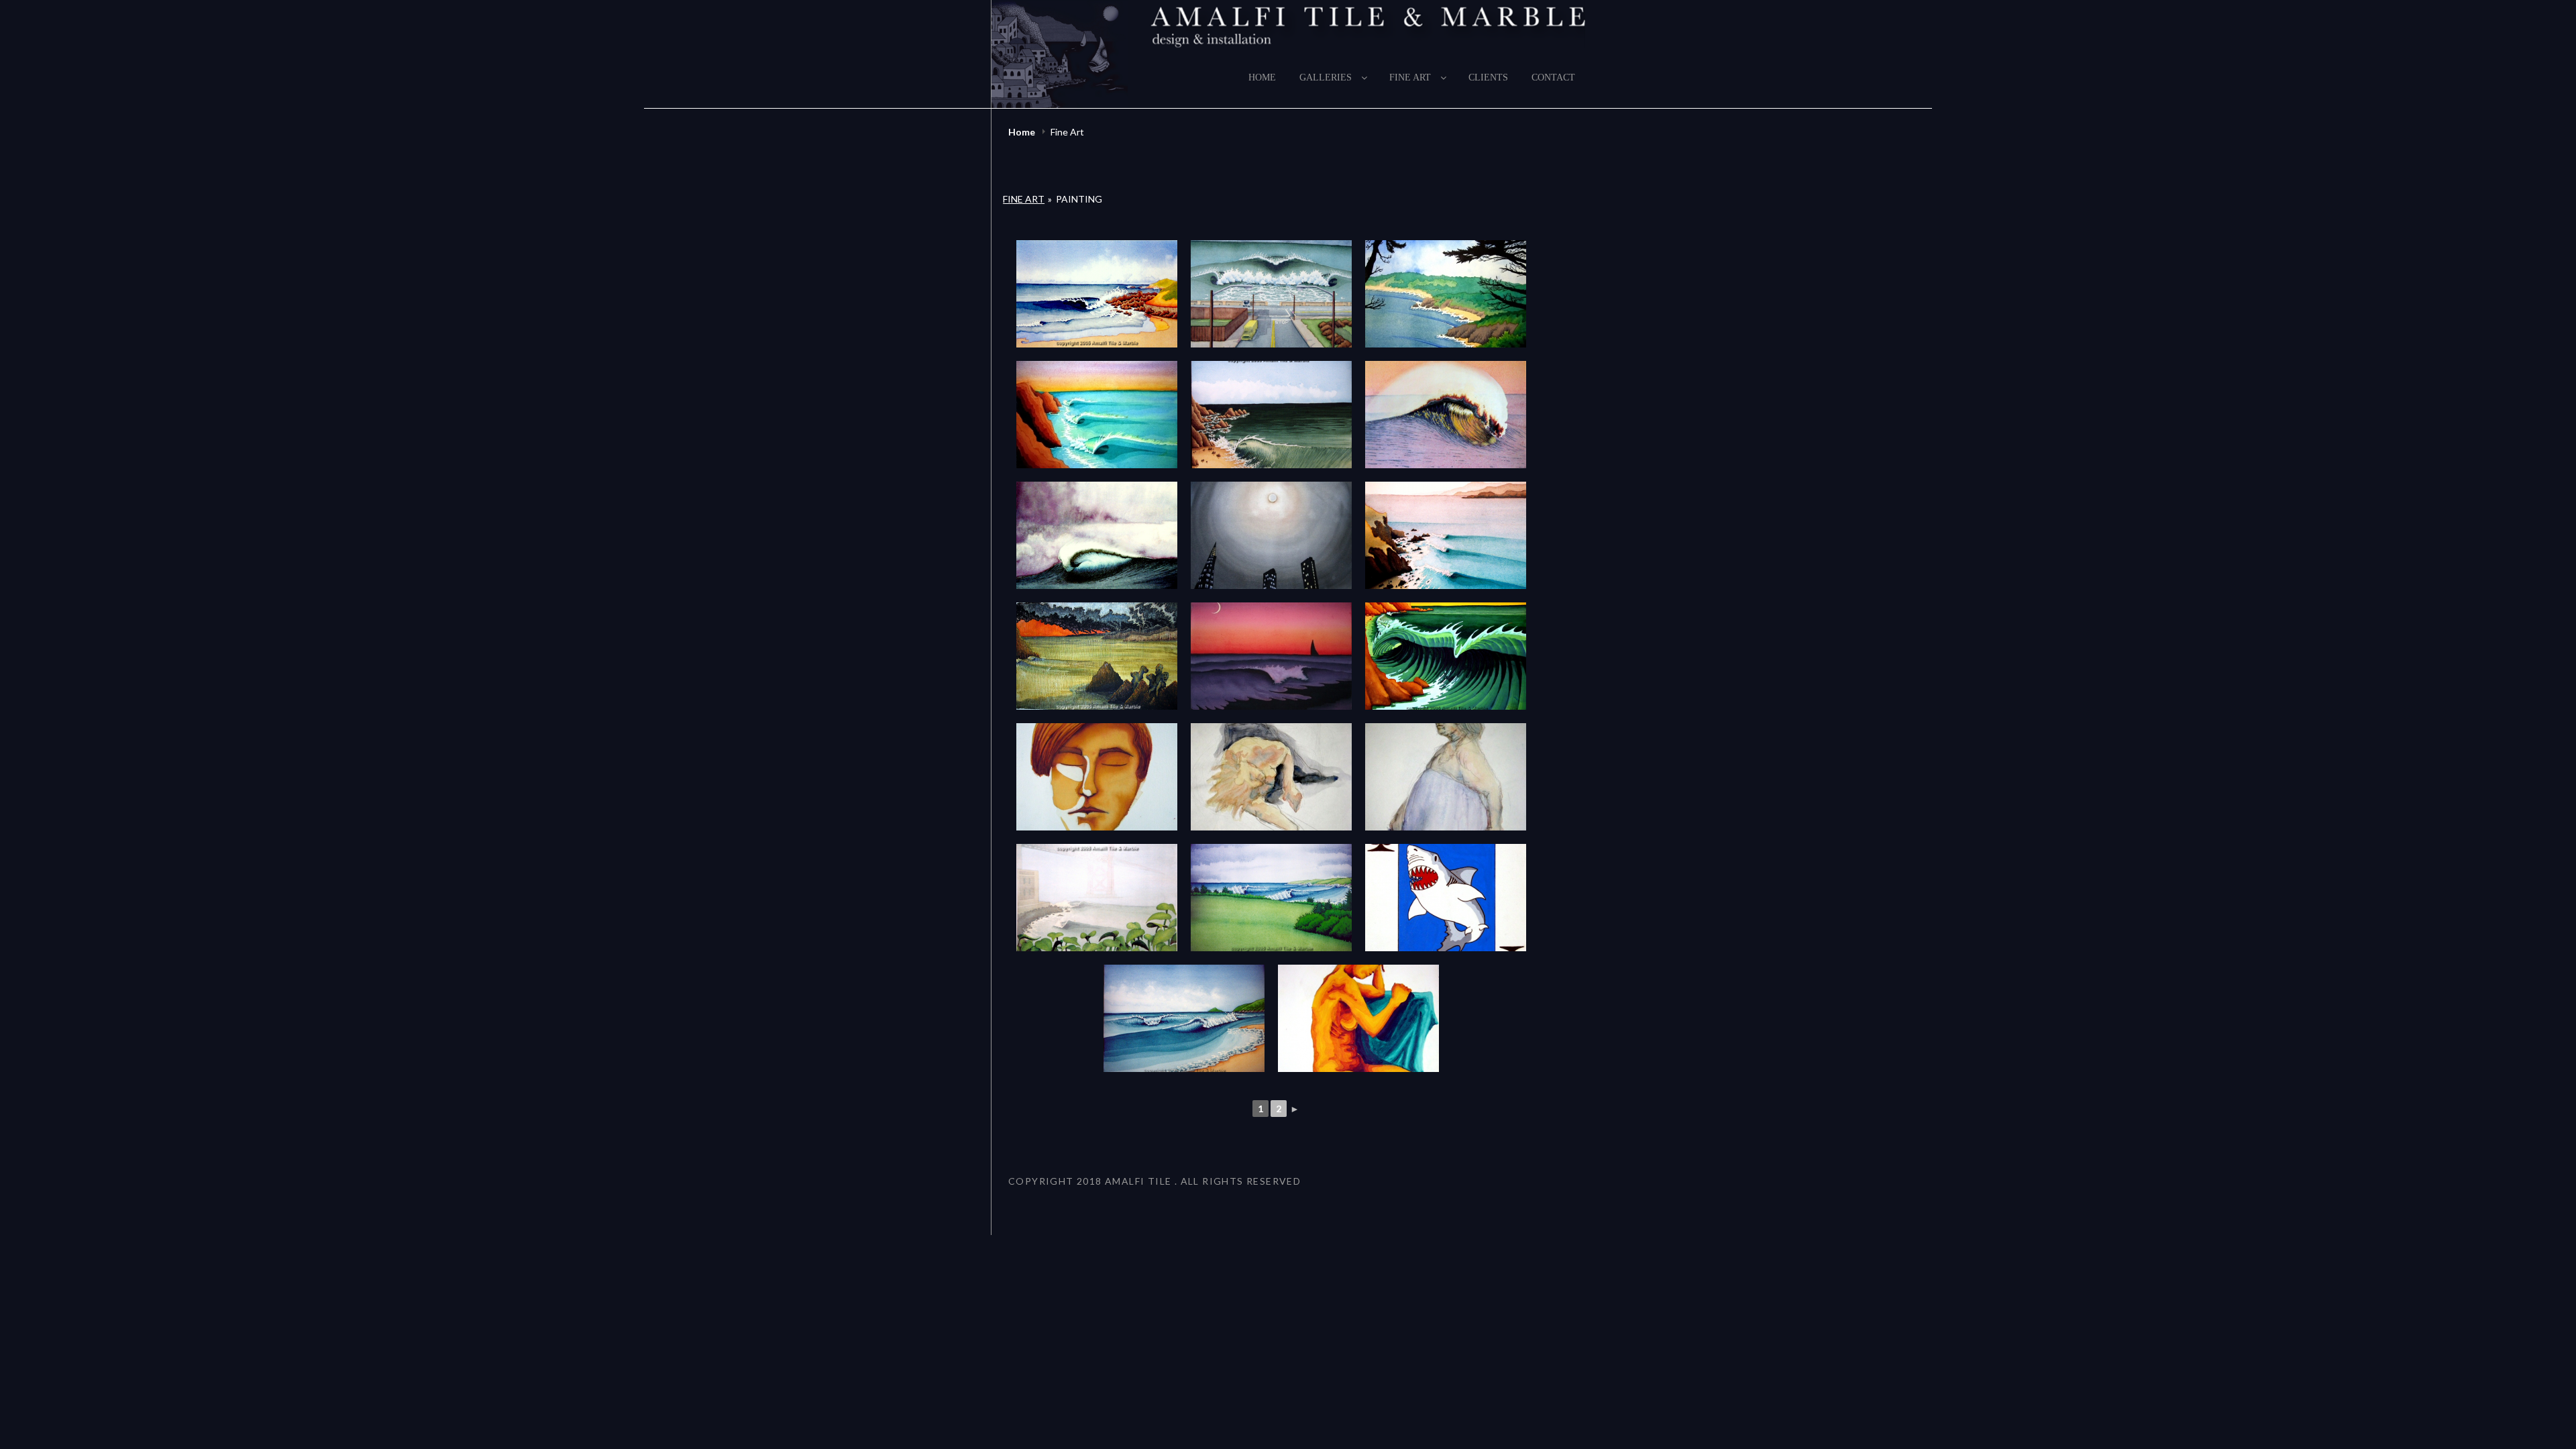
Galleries (1326, 77)
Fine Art (1410, 77)
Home (1262, 77)
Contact (1553, 77)
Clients (1488, 77)
